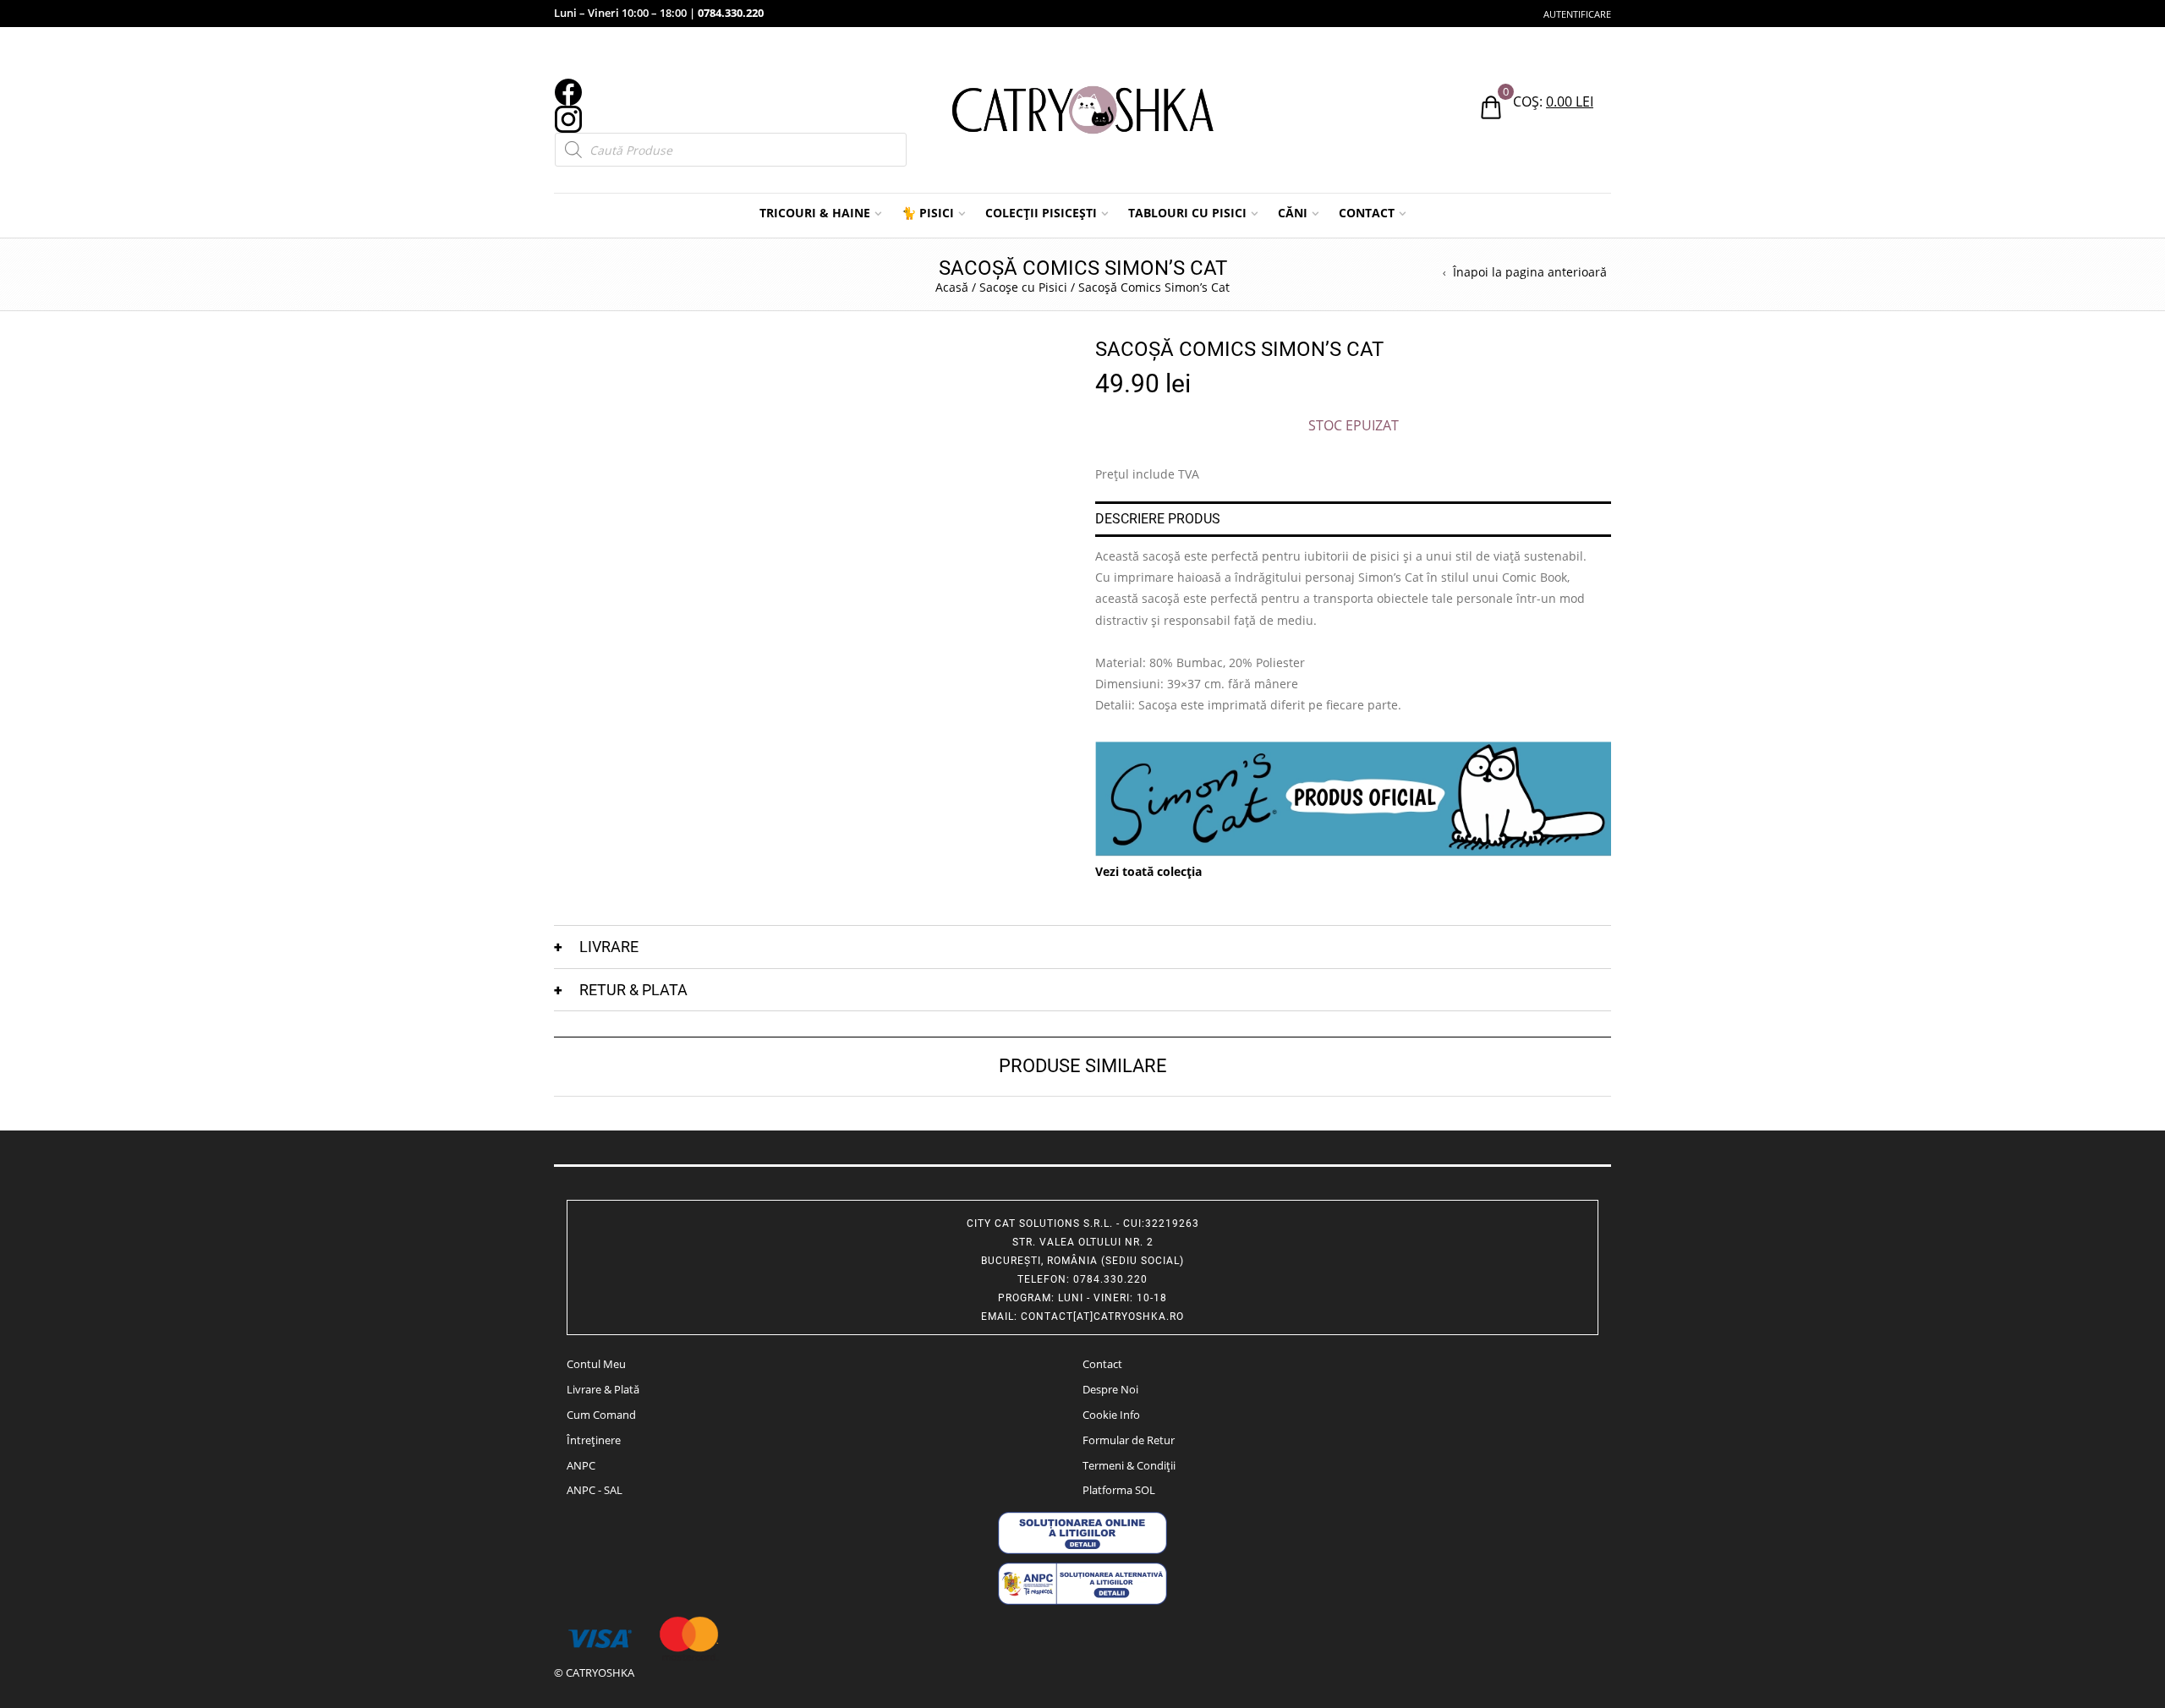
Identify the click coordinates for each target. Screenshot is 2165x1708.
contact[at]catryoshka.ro (1102, 1317)
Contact (1102, 1364)
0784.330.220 (731, 13)
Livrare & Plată (603, 1389)
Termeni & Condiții (1129, 1465)
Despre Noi (1110, 1389)
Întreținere (594, 1440)
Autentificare (1577, 14)
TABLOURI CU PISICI (1187, 213)
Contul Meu (596, 1364)
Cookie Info (1111, 1415)
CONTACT (1367, 213)
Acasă (952, 287)
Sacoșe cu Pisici (1023, 287)
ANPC (581, 1465)
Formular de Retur (1129, 1440)
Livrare (609, 947)
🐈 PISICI (928, 213)
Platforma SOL (1119, 1490)
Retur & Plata (633, 990)
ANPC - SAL (595, 1490)
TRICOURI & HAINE (815, 213)
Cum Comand (601, 1415)
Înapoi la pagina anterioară (1530, 272)
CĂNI (1293, 213)
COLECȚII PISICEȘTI (1041, 213)
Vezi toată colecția (1148, 871)
